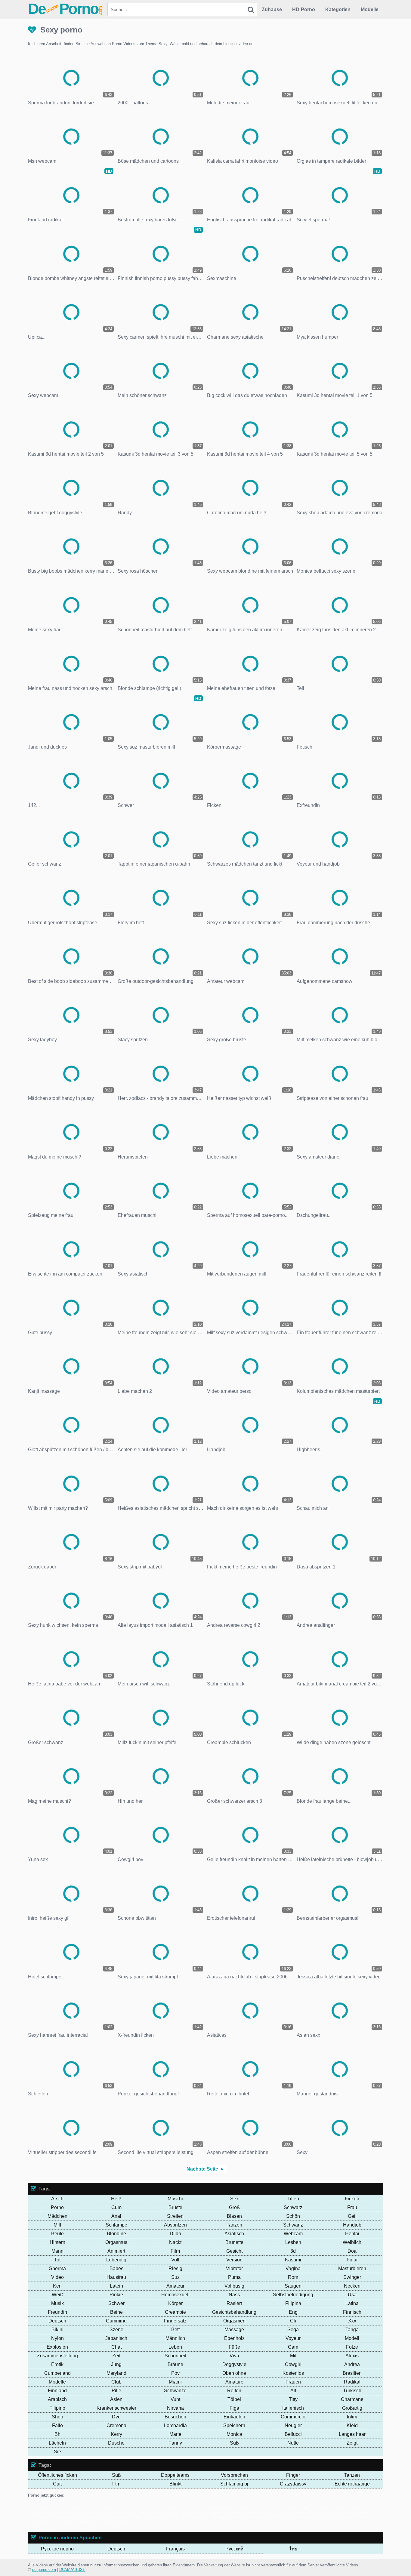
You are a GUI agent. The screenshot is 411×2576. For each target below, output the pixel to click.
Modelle (370, 9)
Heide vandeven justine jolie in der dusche (100, 2512)
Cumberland (57, 2373)
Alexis (352, 2356)
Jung (116, 2364)
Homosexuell (175, 2295)
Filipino (57, 2408)
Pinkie (116, 2295)
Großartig (352, 2408)
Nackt (175, 2242)
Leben (175, 2347)
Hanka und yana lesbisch (241, 2508)
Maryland (116, 2373)
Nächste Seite (202, 2169)
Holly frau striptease (298, 2508)
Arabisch (57, 2399)
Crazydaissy (293, 2484)
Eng (293, 2312)
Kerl (57, 2286)
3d (293, 2251)
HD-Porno (304, 9)
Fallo (57, 2425)
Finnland (57, 2391)
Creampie (175, 2312)
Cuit (57, 2484)
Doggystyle (234, 2364)
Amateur (175, 2286)
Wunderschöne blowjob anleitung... (254, 2512)
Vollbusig (234, 2286)
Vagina (293, 2268)
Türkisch (352, 2391)
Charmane (352, 2399)
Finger (293, 2475)
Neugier (293, 2425)
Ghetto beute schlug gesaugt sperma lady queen (180, 2512)
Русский (234, 2549)
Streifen (175, 2216)
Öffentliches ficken (57, 2475)
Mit (293, 2356)
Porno (57, 2207)
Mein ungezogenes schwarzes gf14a (101, 2521)
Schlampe (116, 2225)
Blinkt (175, 2484)
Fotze (352, 2347)
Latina (352, 2303)
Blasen (234, 2216)
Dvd (116, 2417)
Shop (57, 2417)
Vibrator (234, 2268)
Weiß (57, 2295)
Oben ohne (234, 2373)
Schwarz (293, 2207)
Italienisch (293, 2408)
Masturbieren (352, 2268)
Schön (293, 2216)
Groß (234, 2207)
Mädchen (57, 2216)
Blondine (116, 2234)
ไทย (293, 2549)
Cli (293, 2321)
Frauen (293, 2382)
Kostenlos (293, 2373)
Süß (234, 2443)
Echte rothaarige (352, 2484)
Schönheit (175, 2356)
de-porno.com (44, 2570)
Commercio (293, 2417)
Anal (116, 2216)
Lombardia (175, 2425)
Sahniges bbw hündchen (203, 2517)
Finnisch (352, 2312)
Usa (352, 2295)
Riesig (175, 2268)
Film (175, 2251)
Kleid (352, 2425)
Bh (57, 2434)
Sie (57, 2452)
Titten (293, 2199)
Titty (293, 2399)
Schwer (116, 2303)
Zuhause (272, 9)
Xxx (352, 2321)
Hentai (352, 2234)
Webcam (293, 2234)
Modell (352, 2338)
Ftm (116, 2484)
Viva (234, 2356)
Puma (234, 2277)
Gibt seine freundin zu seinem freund (64, 2508)
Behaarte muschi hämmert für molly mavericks (139, 2517)
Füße (234, 2347)
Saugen (293, 2286)
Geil (352, 2216)
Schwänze (175, 2391)
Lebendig (116, 2260)
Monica (234, 2434)
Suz (175, 2277)
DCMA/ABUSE (72, 2570)
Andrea (352, 2364)
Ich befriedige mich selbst (308, 2512)
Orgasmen (234, 2321)
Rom (293, 2277)
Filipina (293, 2303)
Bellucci (293, 2434)
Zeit (116, 2356)
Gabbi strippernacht (160, 2508)
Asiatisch (234, 2234)
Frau (352, 2207)
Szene (116, 2330)
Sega (293, 2330)
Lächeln (57, 2443)
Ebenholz (234, 2338)
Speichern (234, 2425)
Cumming (116, 2321)
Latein (116, 2286)
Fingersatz (175, 2321)
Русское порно (57, 2549)
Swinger (352, 2277)
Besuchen (175, 2417)
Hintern (57, 2242)
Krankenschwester (116, 2408)
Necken (352, 2286)
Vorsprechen (234, 2475)
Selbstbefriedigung (293, 2295)
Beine (116, 2312)
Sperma (57, 2268)
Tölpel (234, 2399)
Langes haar (352, 2434)
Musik (57, 2303)
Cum (116, 2207)
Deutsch (57, 2321)
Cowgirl (293, 2364)
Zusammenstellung (57, 2356)
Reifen (234, 2391)
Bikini (57, 2330)
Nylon (57, 2338)
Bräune (175, 2364)
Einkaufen (234, 2417)
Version (234, 2260)
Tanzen (234, 2225)
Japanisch (116, 2338)
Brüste (175, 2207)
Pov (175, 2373)
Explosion (57, 2347)
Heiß (116, 2199)
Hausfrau (116, 2277)
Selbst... (272, 2508)
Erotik (57, 2364)
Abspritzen (175, 2225)
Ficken (352, 2199)
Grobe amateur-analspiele (119, 2508)
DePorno (65, 9)
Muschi (175, 2199)
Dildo (175, 2234)
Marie (175, 2434)
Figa (234, 2408)
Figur (352, 2260)
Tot (57, 2260)
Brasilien (352, 2373)
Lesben (293, 2242)
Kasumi (293, 2260)
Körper (175, 2303)
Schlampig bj (234, 2484)
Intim (352, 2417)
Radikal (352, 2382)
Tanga (352, 2330)
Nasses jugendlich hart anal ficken (67, 2517)
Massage (234, 2330)
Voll (175, 2260)
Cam (293, 2347)
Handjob (352, 2225)
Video (57, 2277)
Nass (234, 2295)
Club (116, 2382)
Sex (234, 2199)
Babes (116, 2268)
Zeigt (352, 2443)
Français (175, 2549)
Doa (352, 2251)
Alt (293, 2391)
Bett (175, 2330)
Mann (57, 2251)
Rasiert (234, 2303)
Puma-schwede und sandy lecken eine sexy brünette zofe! (277, 2517)
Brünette (234, 2242)
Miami (175, 2382)
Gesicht (234, 2251)
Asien (116, 2399)
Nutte (293, 2443)
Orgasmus (116, 2242)
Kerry (116, 2434)
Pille (116, 2391)
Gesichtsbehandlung (234, 2312)
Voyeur (293, 2338)
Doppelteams (175, 2475)
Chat (116, 2347)
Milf (57, 2225)
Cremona (116, 2425)
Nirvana (175, 2408)
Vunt (175, 2399)
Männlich (175, 2338)
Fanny (175, 2443)
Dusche (116, 2443)
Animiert (116, 2251)
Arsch (57, 2199)
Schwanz (293, 2225)
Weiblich (352, 2242)
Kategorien (338, 9)
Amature (234, 2382)
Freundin (57, 2312)
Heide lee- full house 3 (198, 2508)
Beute (57, 2234)
